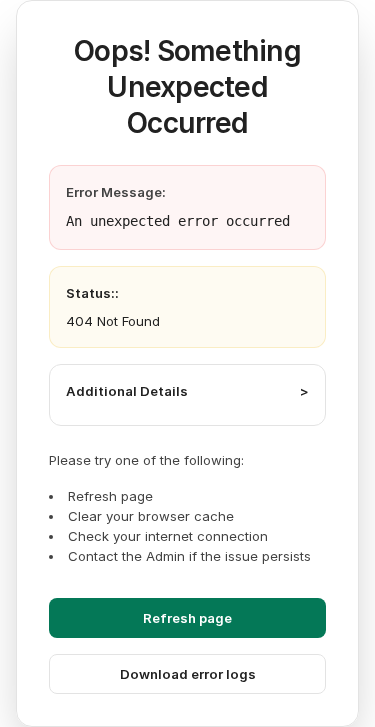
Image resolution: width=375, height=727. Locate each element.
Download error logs (188, 674)
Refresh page (187, 618)
